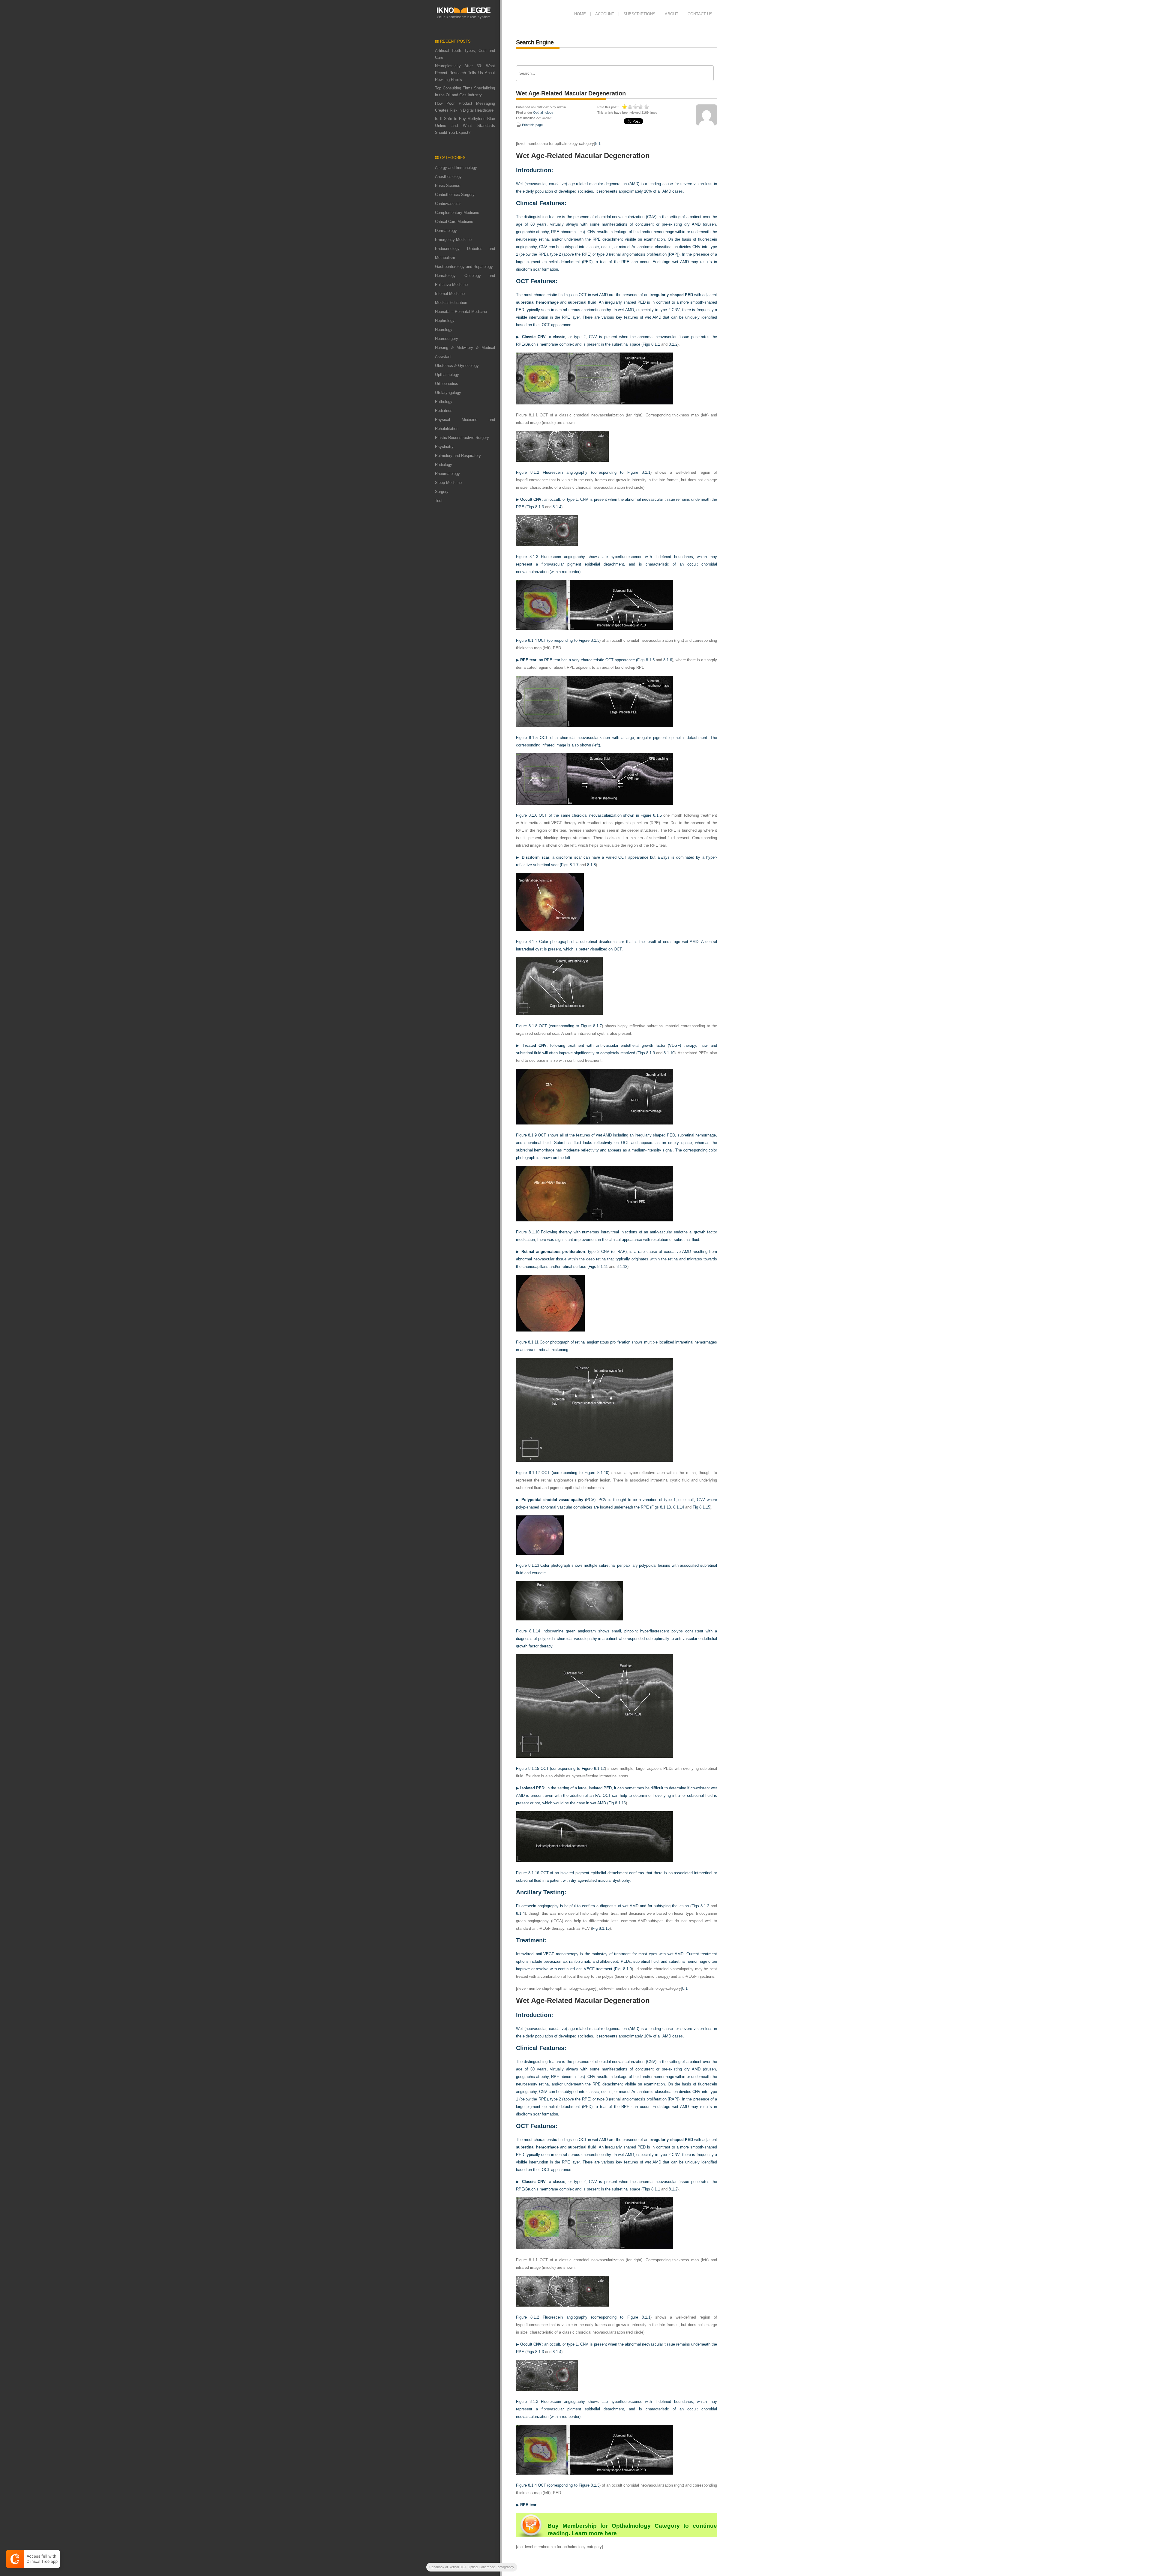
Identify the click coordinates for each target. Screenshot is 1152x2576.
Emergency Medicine (453, 240)
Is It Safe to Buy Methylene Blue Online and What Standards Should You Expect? (465, 126)
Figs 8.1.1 (651, 344)
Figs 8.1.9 (646, 1053)
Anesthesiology (448, 177)
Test (439, 501)
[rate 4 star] (641, 107)
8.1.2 (673, 344)
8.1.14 (679, 1507)
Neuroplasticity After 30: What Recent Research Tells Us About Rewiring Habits (465, 73)
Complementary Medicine (457, 213)
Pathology (444, 402)
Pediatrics (444, 411)
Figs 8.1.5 (646, 660)
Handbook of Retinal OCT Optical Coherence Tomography (472, 2567)
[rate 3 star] (636, 107)
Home (580, 14)
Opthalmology (447, 375)
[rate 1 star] (625, 107)
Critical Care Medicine (454, 222)
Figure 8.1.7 (591, 1026)
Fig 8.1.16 (617, 1803)
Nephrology (445, 321)
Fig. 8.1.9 (623, 1969)
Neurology (444, 330)
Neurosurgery (447, 339)
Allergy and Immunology (456, 168)
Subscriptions (639, 14)
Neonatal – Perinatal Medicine (461, 312)
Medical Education (451, 303)
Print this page (532, 125)
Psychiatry (444, 447)
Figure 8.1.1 (639, 472)
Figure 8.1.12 (593, 1768)
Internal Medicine (450, 294)
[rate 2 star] (630, 107)
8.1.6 (668, 660)
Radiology (444, 465)
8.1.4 (557, 507)
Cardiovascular (448, 204)
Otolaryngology (448, 393)
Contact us (700, 14)
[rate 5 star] (646, 107)
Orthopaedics (447, 384)
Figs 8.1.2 (700, 1906)
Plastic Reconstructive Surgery (462, 438)
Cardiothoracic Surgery (455, 195)
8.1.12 (622, 1267)
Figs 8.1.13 (661, 1507)
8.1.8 (591, 865)
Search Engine (535, 42)
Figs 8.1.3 (535, 507)
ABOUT (672, 14)
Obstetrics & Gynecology (457, 366)
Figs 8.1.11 (598, 1267)
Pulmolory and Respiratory (458, 456)
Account (605, 14)
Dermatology (446, 231)
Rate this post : (608, 107)
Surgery (442, 492)
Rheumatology (447, 474)
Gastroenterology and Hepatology (464, 267)
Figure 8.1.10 (596, 1473)
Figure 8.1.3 (589, 640)
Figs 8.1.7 (570, 865)
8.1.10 (669, 1053)
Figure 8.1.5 (651, 815)
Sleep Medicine (448, 483)
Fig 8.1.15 (701, 1507)
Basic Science (448, 186)
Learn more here (594, 2533)
